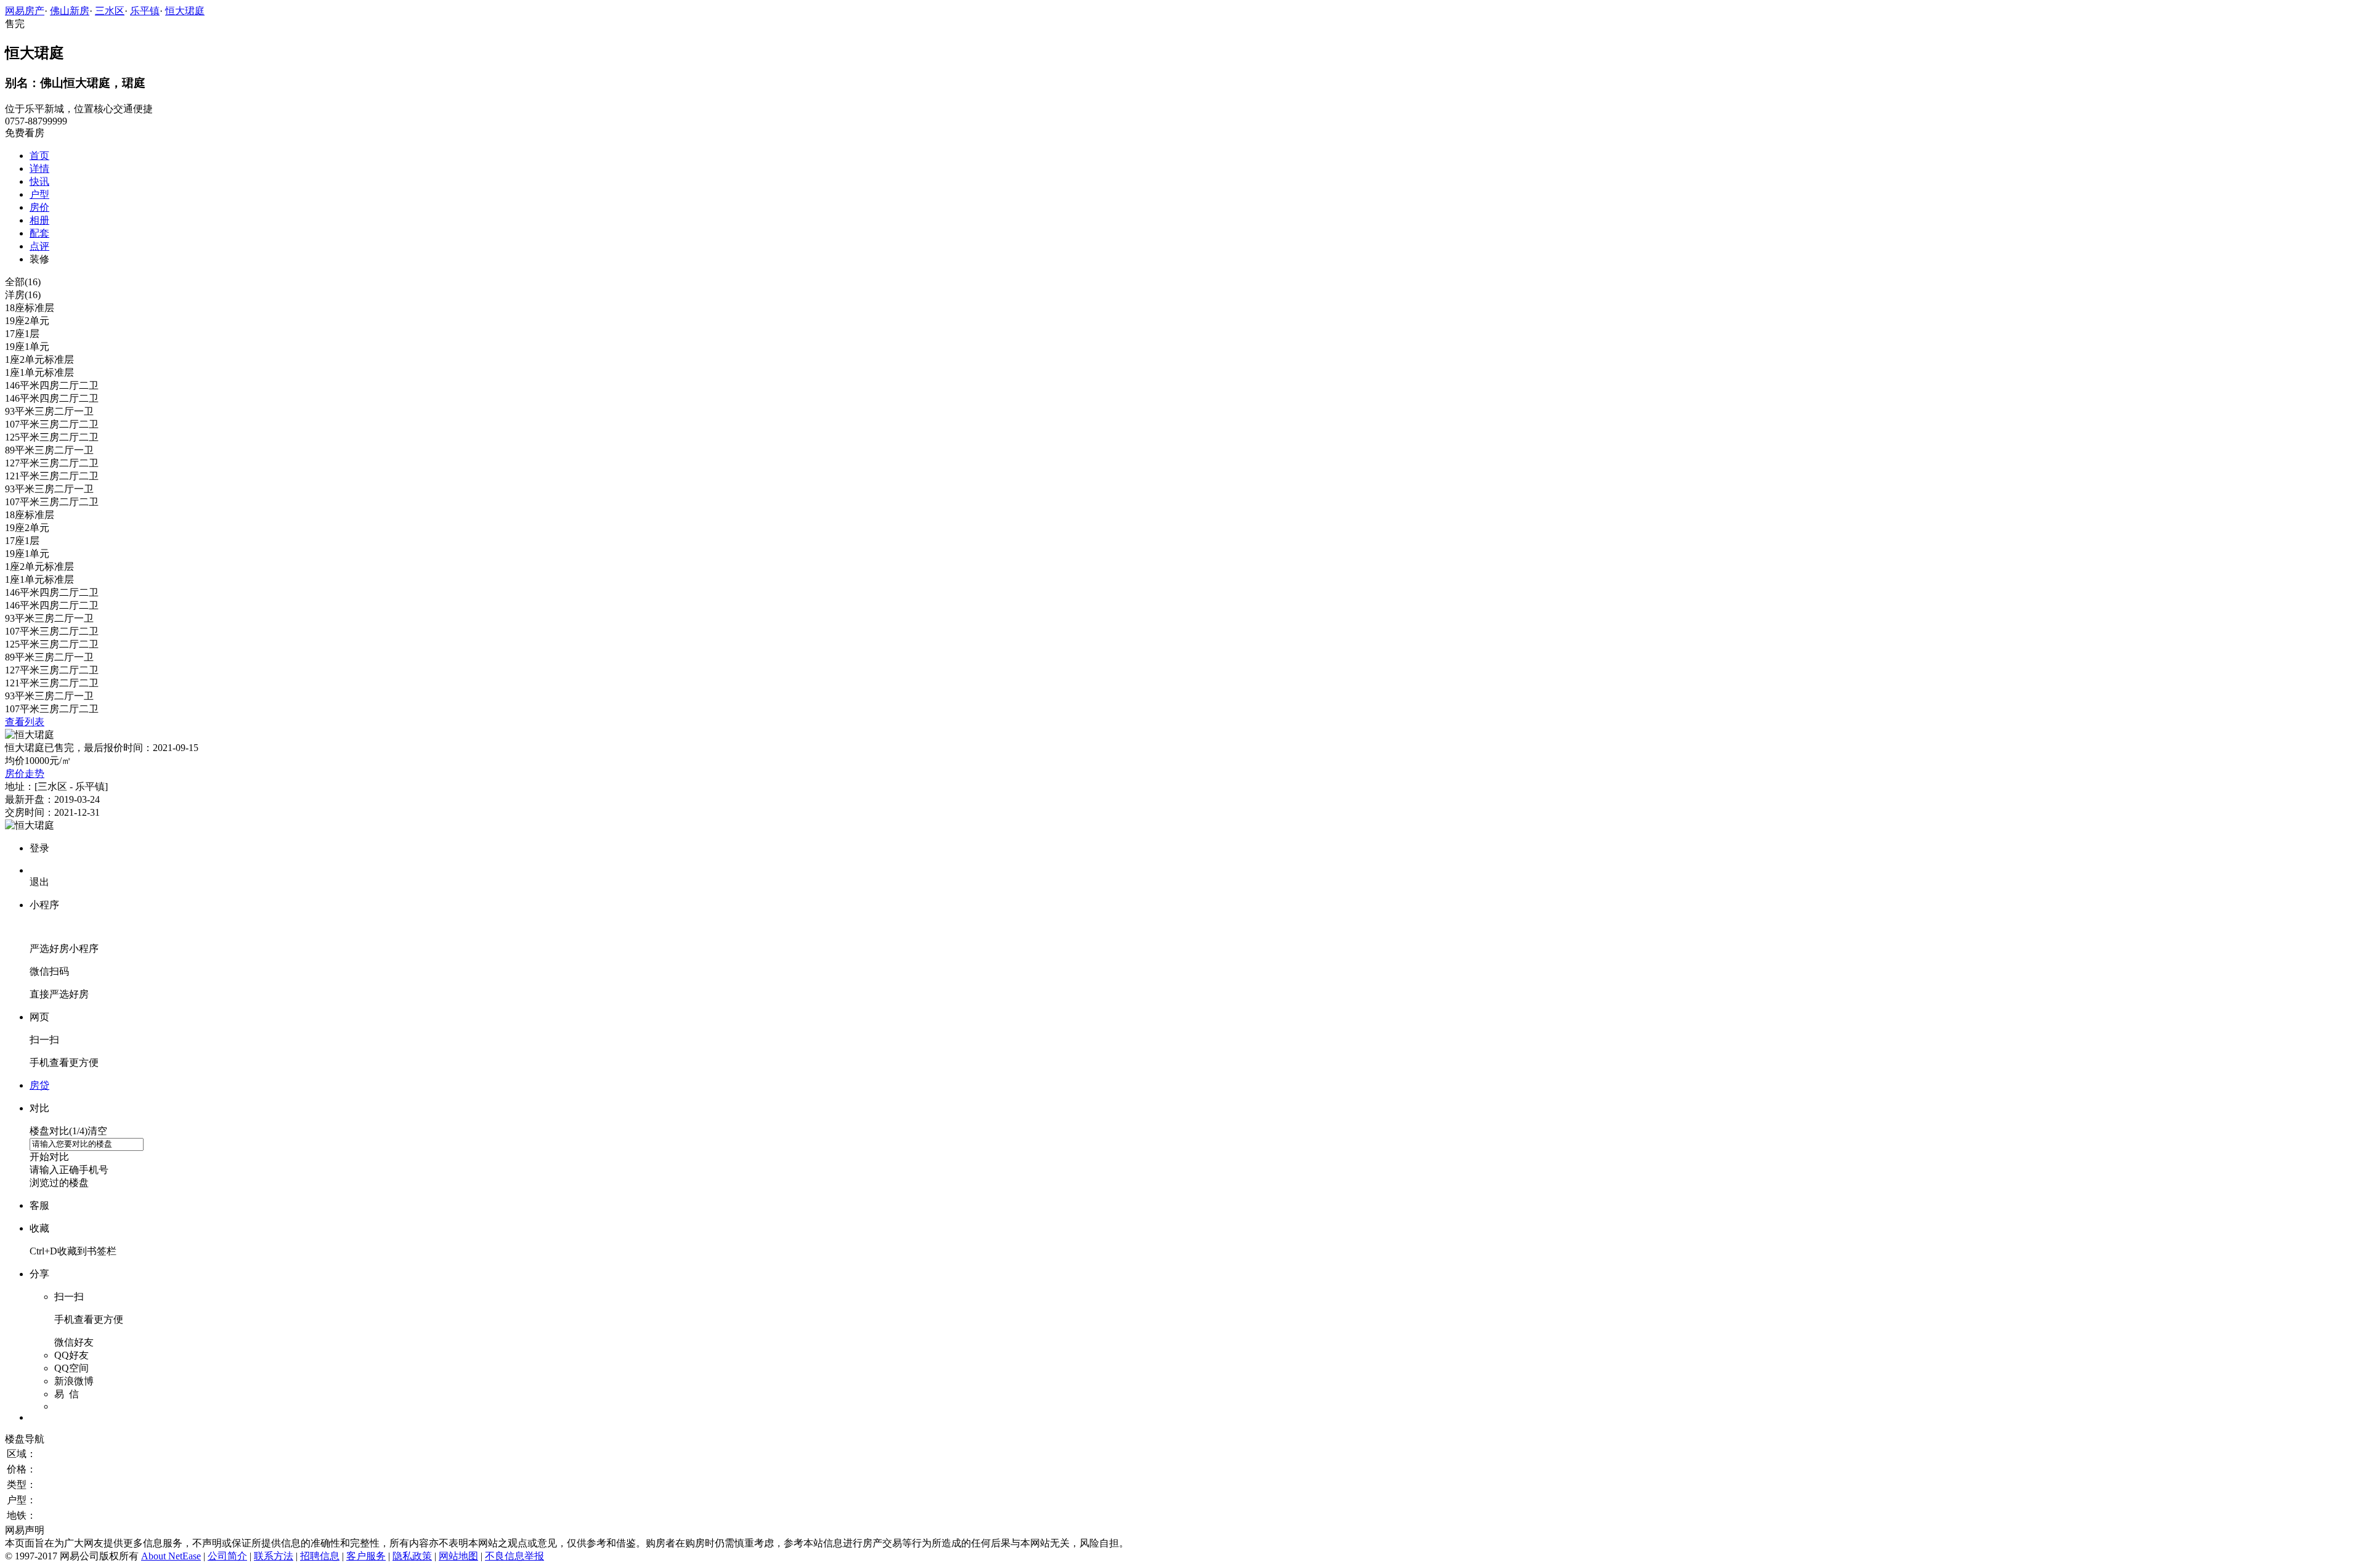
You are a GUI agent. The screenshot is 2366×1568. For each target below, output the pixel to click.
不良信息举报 (514, 1556)
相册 (39, 220)
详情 (39, 169)
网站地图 (458, 1556)
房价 (39, 207)
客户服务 (366, 1556)
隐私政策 (412, 1556)
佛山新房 (70, 11)
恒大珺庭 (185, 11)
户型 (39, 194)
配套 (39, 233)
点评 (39, 246)
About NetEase (171, 1556)
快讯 (39, 181)
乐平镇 (145, 11)
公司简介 (227, 1556)
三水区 (110, 11)
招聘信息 (320, 1556)
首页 (39, 156)
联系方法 (274, 1556)
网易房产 (25, 11)
